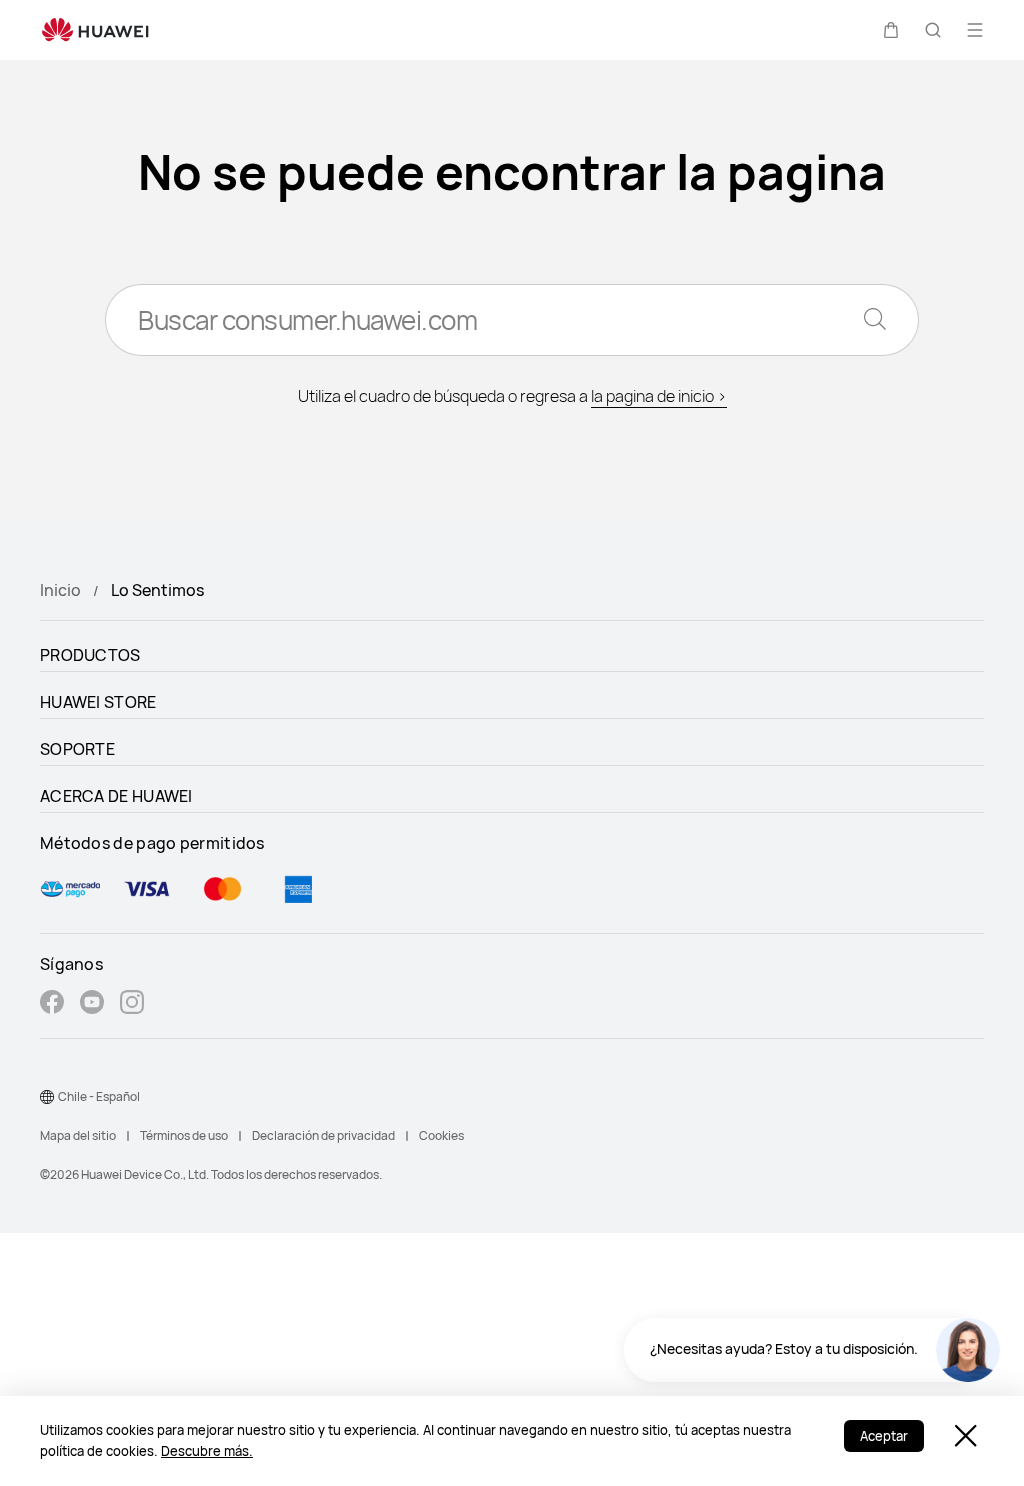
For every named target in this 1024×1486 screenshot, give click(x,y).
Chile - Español (99, 1096)
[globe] (47, 1097)
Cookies (441, 1135)
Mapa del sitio (78, 1135)
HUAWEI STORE (98, 702)
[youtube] (92, 1004)
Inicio (60, 590)
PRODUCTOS (90, 655)
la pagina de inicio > (659, 396)
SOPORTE (77, 749)
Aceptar (884, 1436)
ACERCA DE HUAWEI (116, 796)
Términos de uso (184, 1135)
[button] (891, 30)
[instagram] (132, 1004)
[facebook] (52, 1004)
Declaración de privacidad (323, 1135)
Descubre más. (207, 1451)
